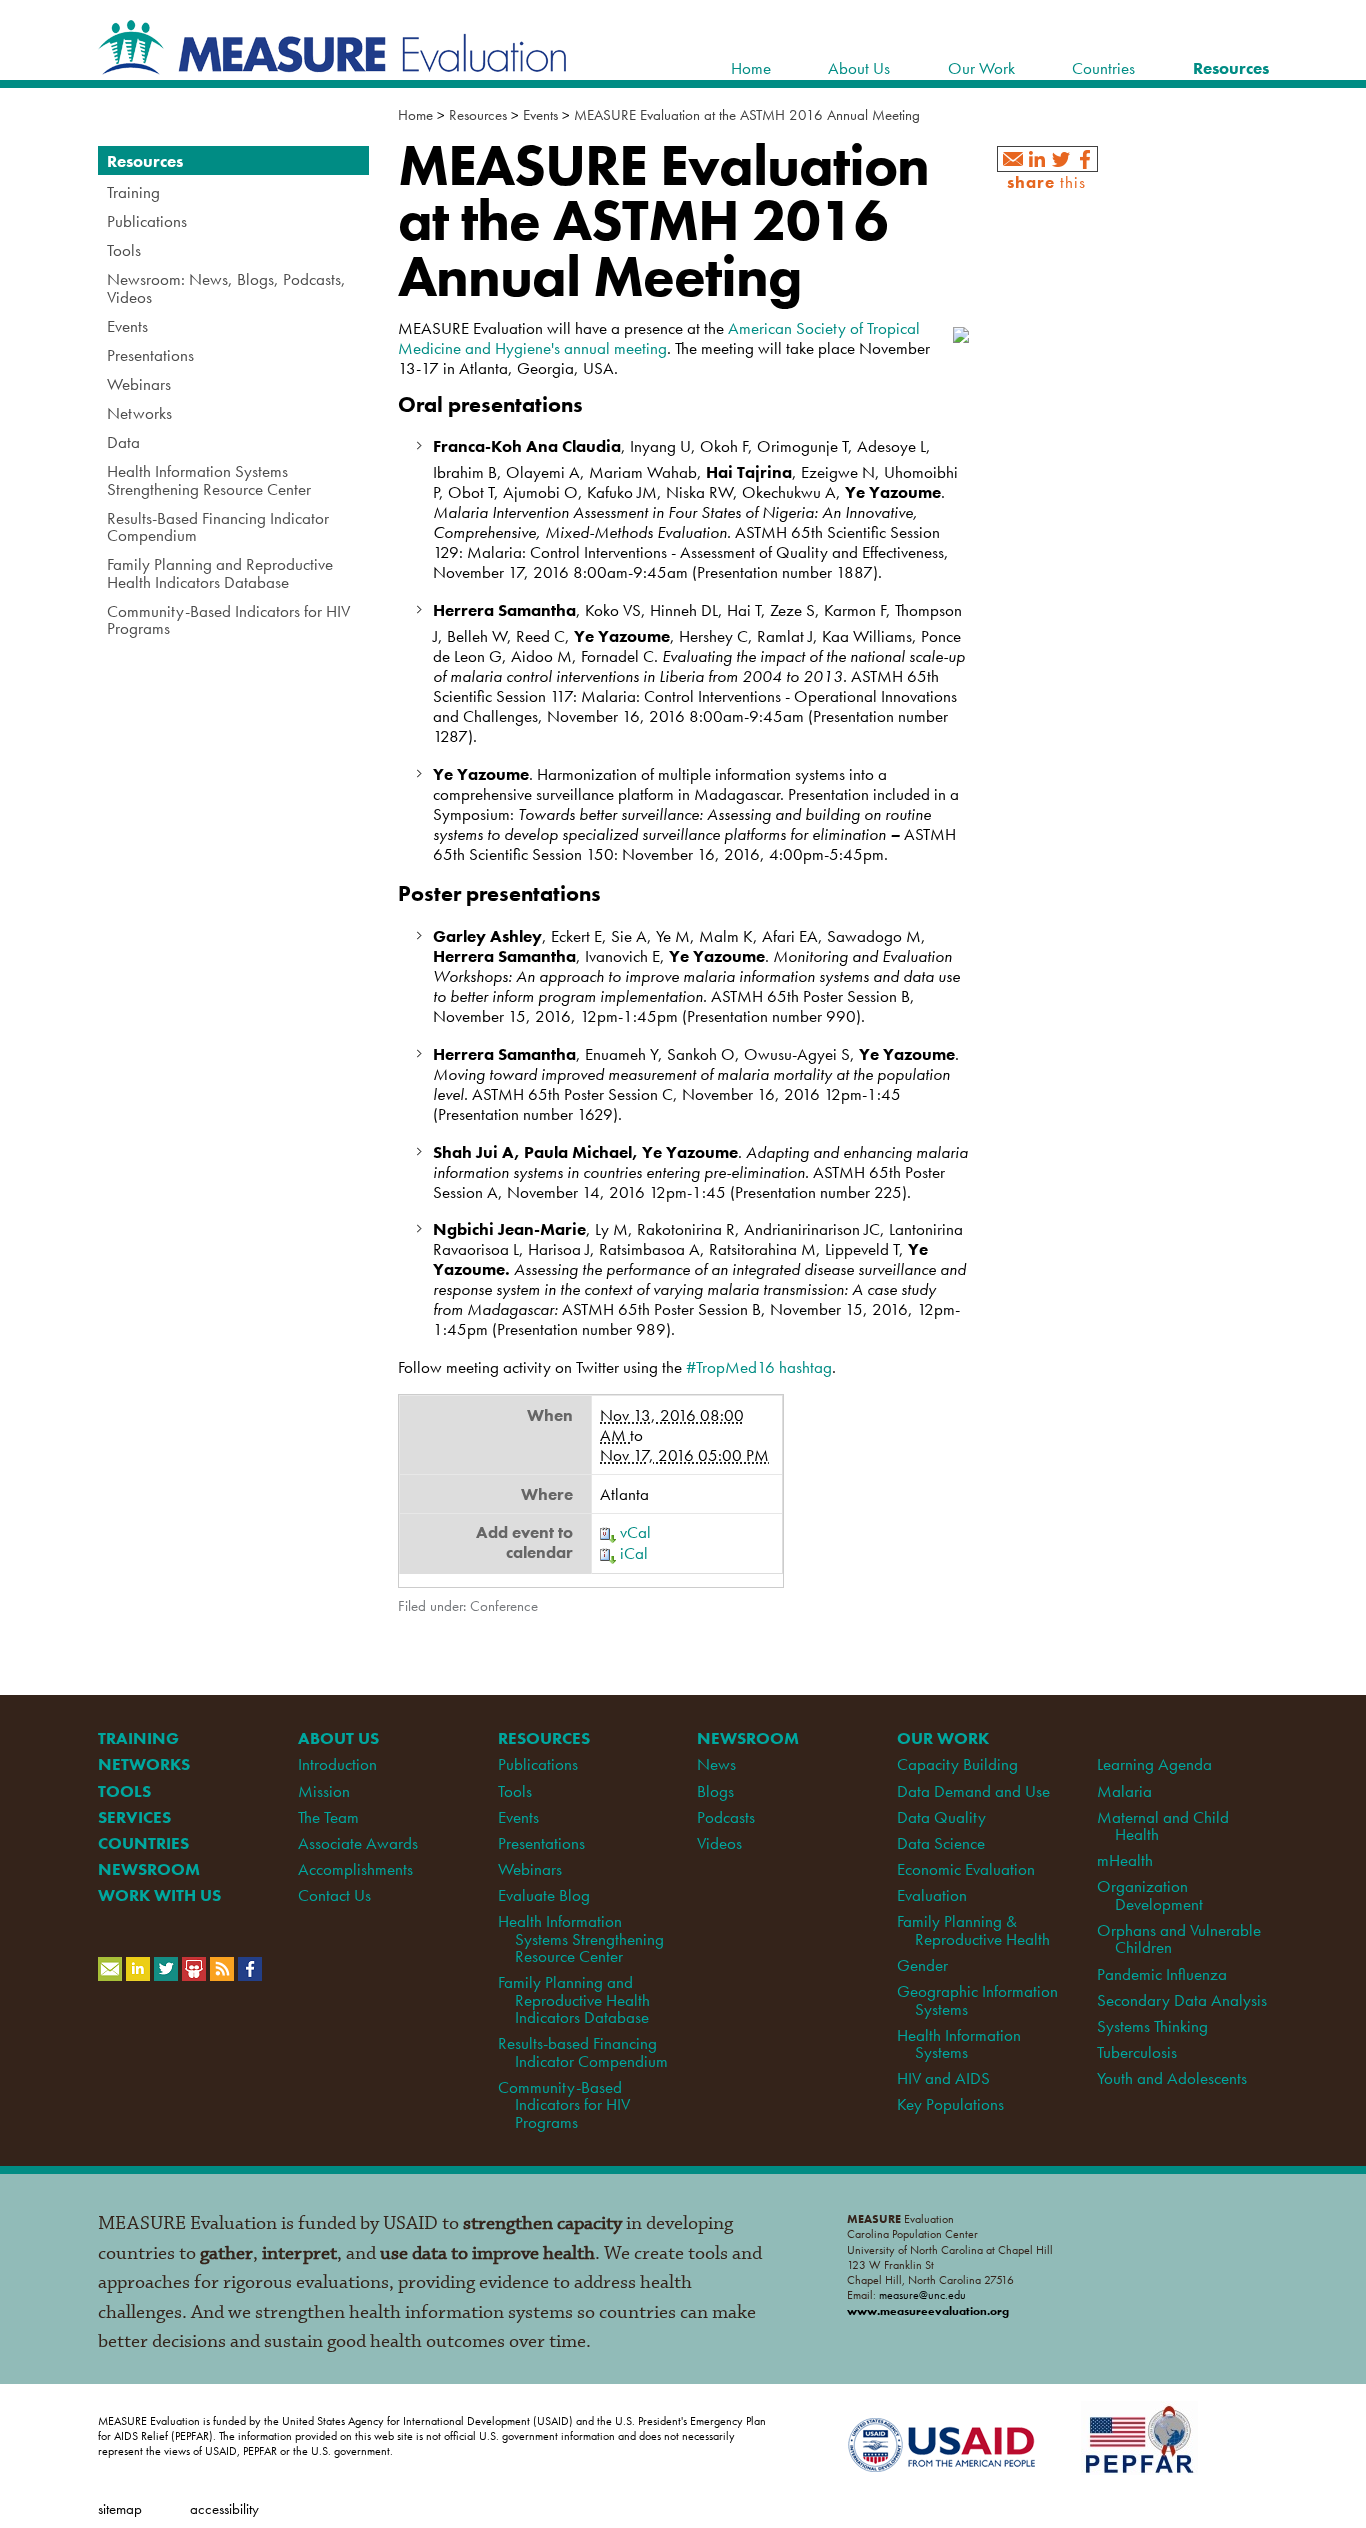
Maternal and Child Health (1163, 1825)
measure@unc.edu (922, 2295)
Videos (719, 1843)
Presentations (541, 1843)
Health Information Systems (959, 2043)
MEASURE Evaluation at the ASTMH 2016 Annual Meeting (747, 115)
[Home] (333, 64)
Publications (538, 1764)
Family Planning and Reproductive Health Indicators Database (574, 1999)
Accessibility (224, 2508)
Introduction (337, 1764)
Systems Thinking (1152, 2026)
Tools (515, 1791)
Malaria (1124, 1791)
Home (415, 115)
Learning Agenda (1154, 1764)
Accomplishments (355, 1869)
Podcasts (726, 1817)
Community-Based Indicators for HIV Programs (564, 2104)
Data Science (941, 1843)
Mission (324, 1791)
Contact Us (334, 1895)
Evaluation (932, 1895)
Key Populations (950, 2104)
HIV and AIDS (943, 2078)
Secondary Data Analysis (1182, 2000)
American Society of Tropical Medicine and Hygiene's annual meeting (659, 338)
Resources (478, 115)
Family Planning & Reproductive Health (973, 1929)
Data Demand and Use (973, 1791)
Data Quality (941, 1817)
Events (540, 115)
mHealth (1125, 1860)
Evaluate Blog (544, 1895)
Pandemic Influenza (1162, 1974)
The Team (328, 1817)
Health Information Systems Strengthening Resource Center (581, 1938)
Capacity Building (957, 1764)
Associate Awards (358, 1843)
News (716, 1764)
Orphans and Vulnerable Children (1179, 1938)
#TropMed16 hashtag (759, 1367)
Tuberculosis (1137, 2052)
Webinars (530, 1869)
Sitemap (120, 2508)
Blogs (715, 1791)
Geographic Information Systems (977, 1999)
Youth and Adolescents (1172, 2078)
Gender (922, 1965)
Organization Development (1149, 1894)
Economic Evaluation (966, 1869)
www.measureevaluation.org (928, 2311)
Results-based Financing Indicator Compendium (583, 2051)
